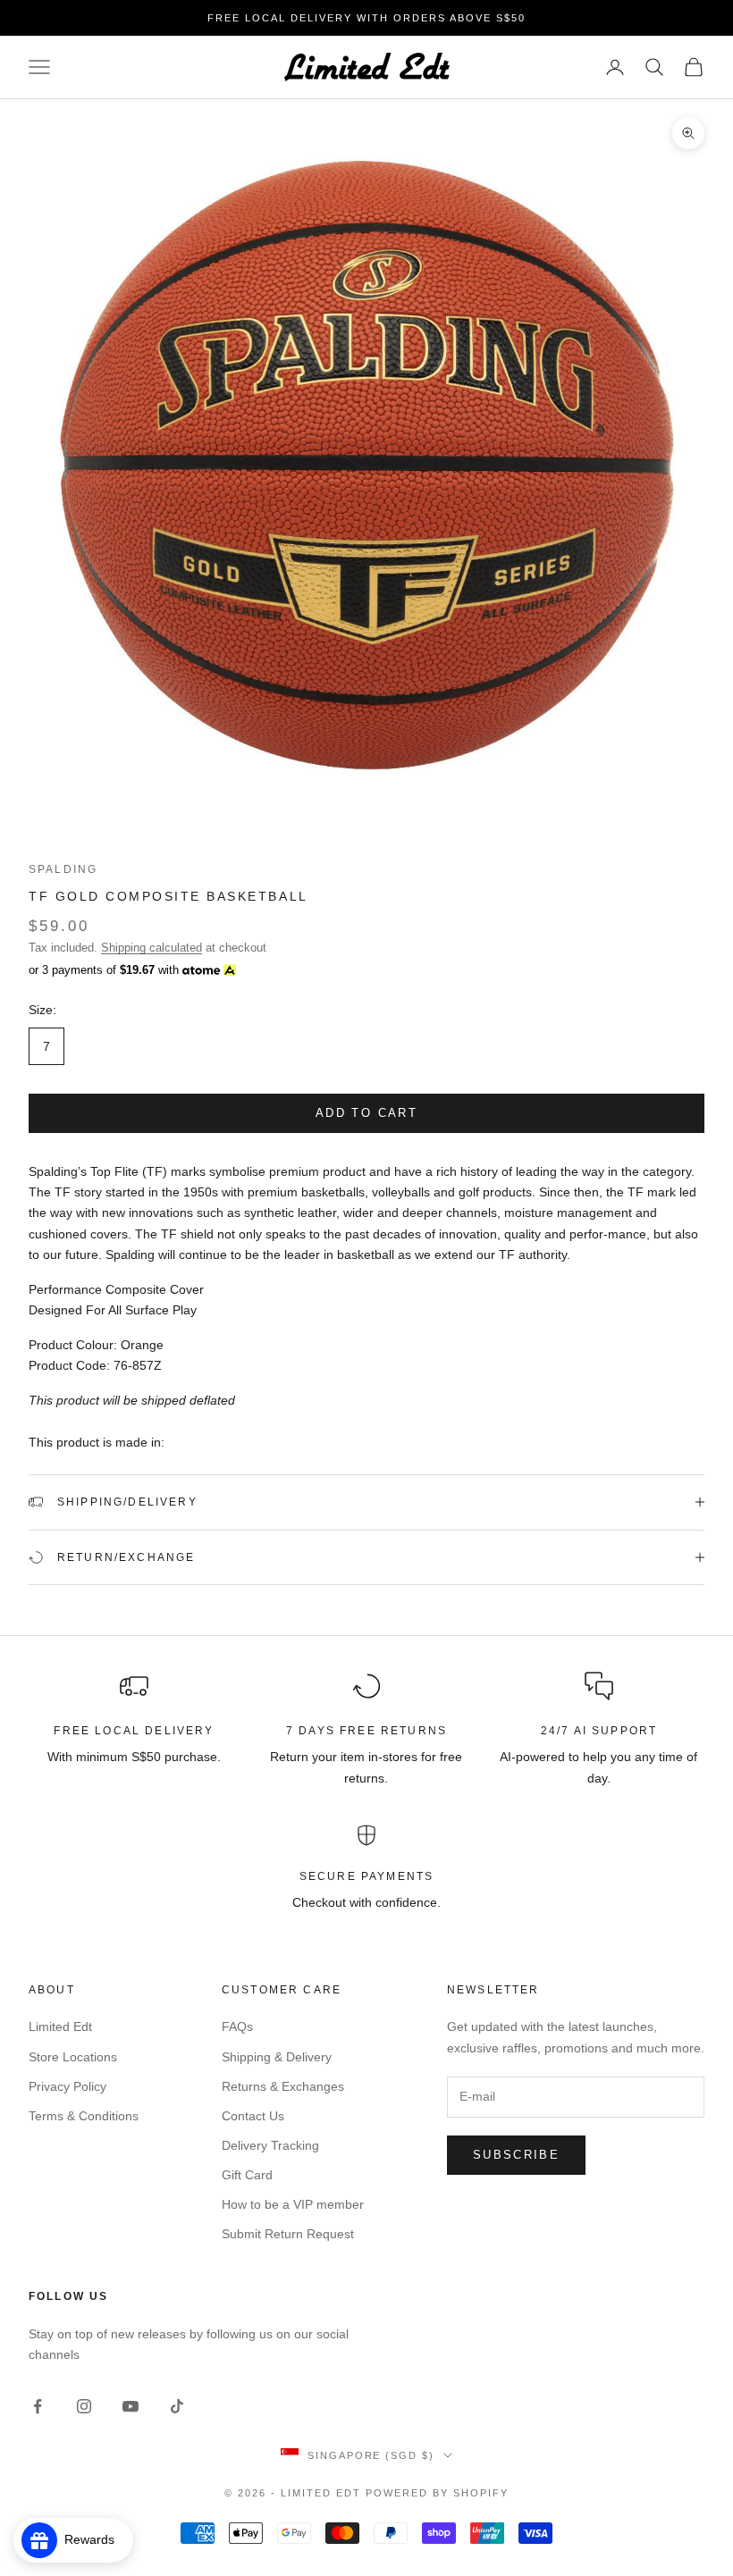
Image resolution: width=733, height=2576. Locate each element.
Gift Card (247, 2175)
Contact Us (253, 2116)
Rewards (95, 2539)
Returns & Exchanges (283, 2086)
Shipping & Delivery (277, 2057)
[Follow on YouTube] (131, 2406)
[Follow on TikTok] (177, 2406)
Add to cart (366, 1113)
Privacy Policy (67, 2086)
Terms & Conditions (84, 2116)
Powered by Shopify (437, 2493)
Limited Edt (60, 2026)
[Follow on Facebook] (38, 2406)
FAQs (237, 2026)
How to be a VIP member (293, 2204)
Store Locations (73, 2057)
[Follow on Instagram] (84, 2406)
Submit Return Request (288, 2234)
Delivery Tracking (270, 2145)
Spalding (63, 869)
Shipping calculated (152, 948)
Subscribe (516, 2155)
